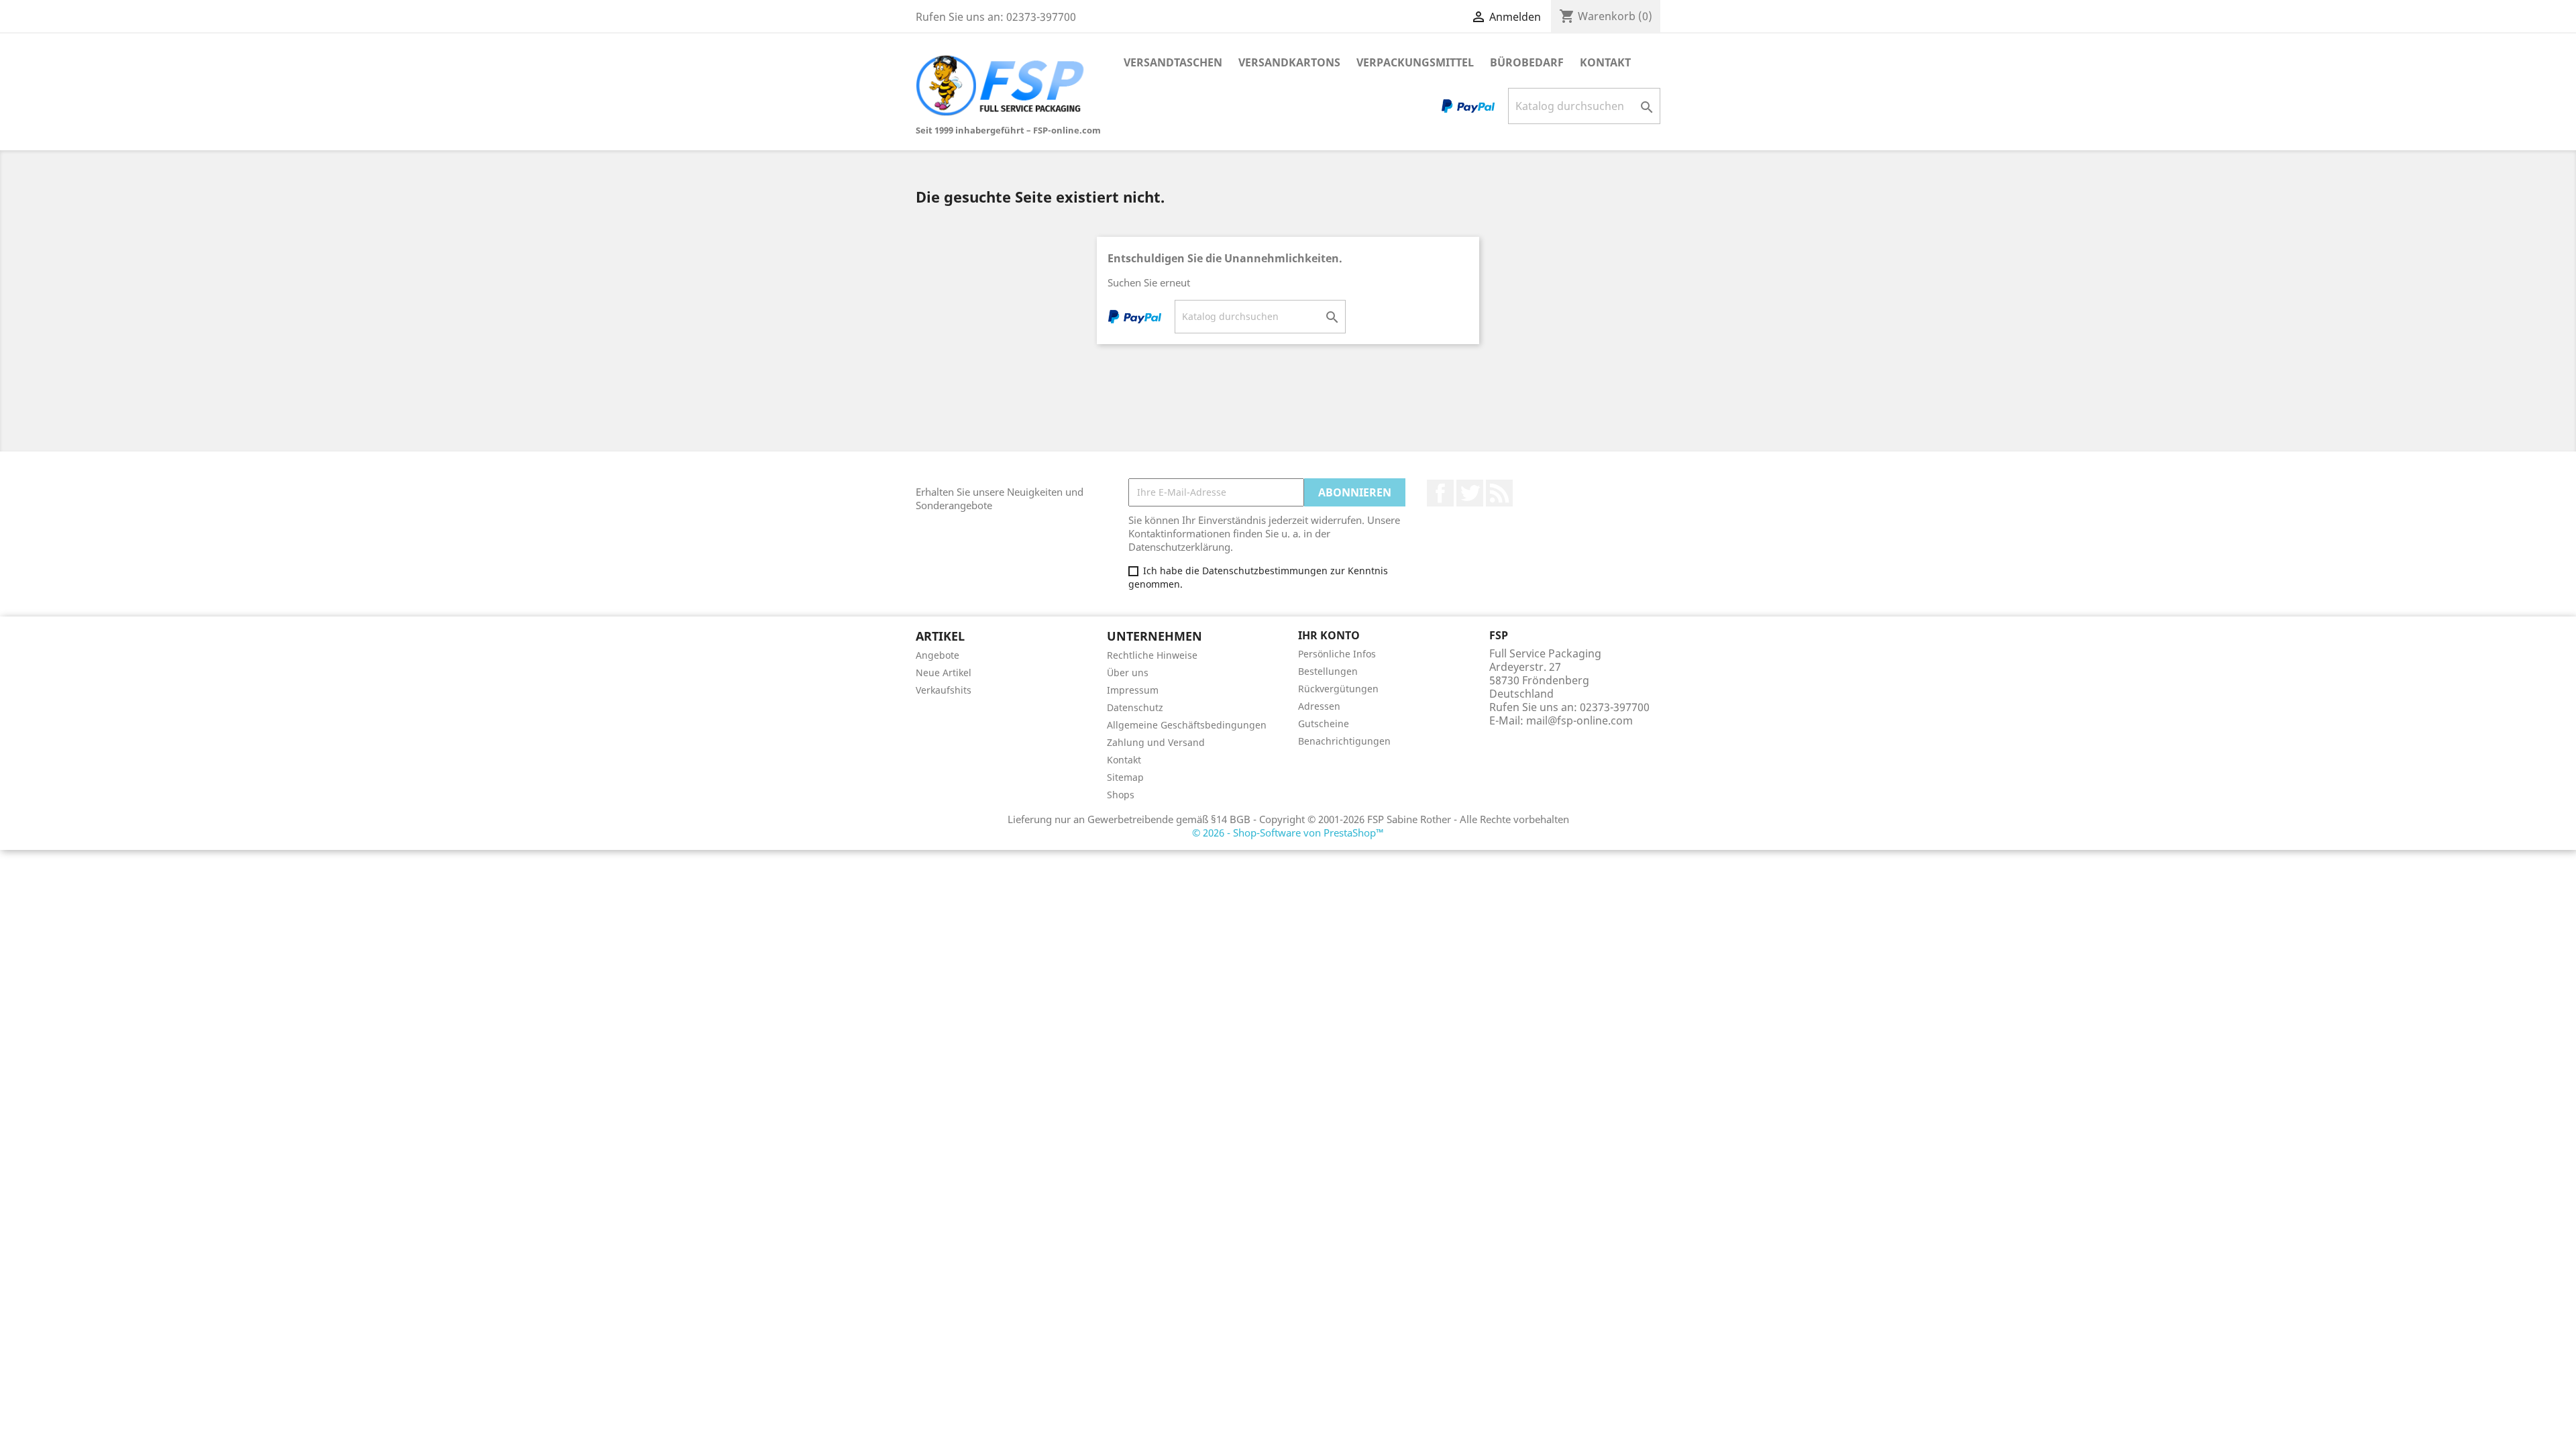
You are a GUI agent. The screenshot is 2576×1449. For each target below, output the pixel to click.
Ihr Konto (1329, 635)
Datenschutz (1135, 707)
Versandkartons (1289, 62)
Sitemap (1125, 777)
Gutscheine (1324, 723)
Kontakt (1605, 62)
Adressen (1319, 706)
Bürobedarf (1527, 62)
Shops (1121, 795)
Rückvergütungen (1338, 689)
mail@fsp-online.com (1579, 720)
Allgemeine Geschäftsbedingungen (1187, 725)
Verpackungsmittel (1415, 62)
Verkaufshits (944, 690)
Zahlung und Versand (1156, 742)
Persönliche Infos (1337, 654)
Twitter (1470, 493)
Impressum (1133, 690)
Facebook (1440, 493)
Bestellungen (1328, 671)
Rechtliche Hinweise (1152, 655)
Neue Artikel (944, 673)
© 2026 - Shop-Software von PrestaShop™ (1288, 833)
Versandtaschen (1173, 62)
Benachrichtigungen (1344, 741)
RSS (1499, 493)
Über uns (1128, 673)
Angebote (937, 655)
